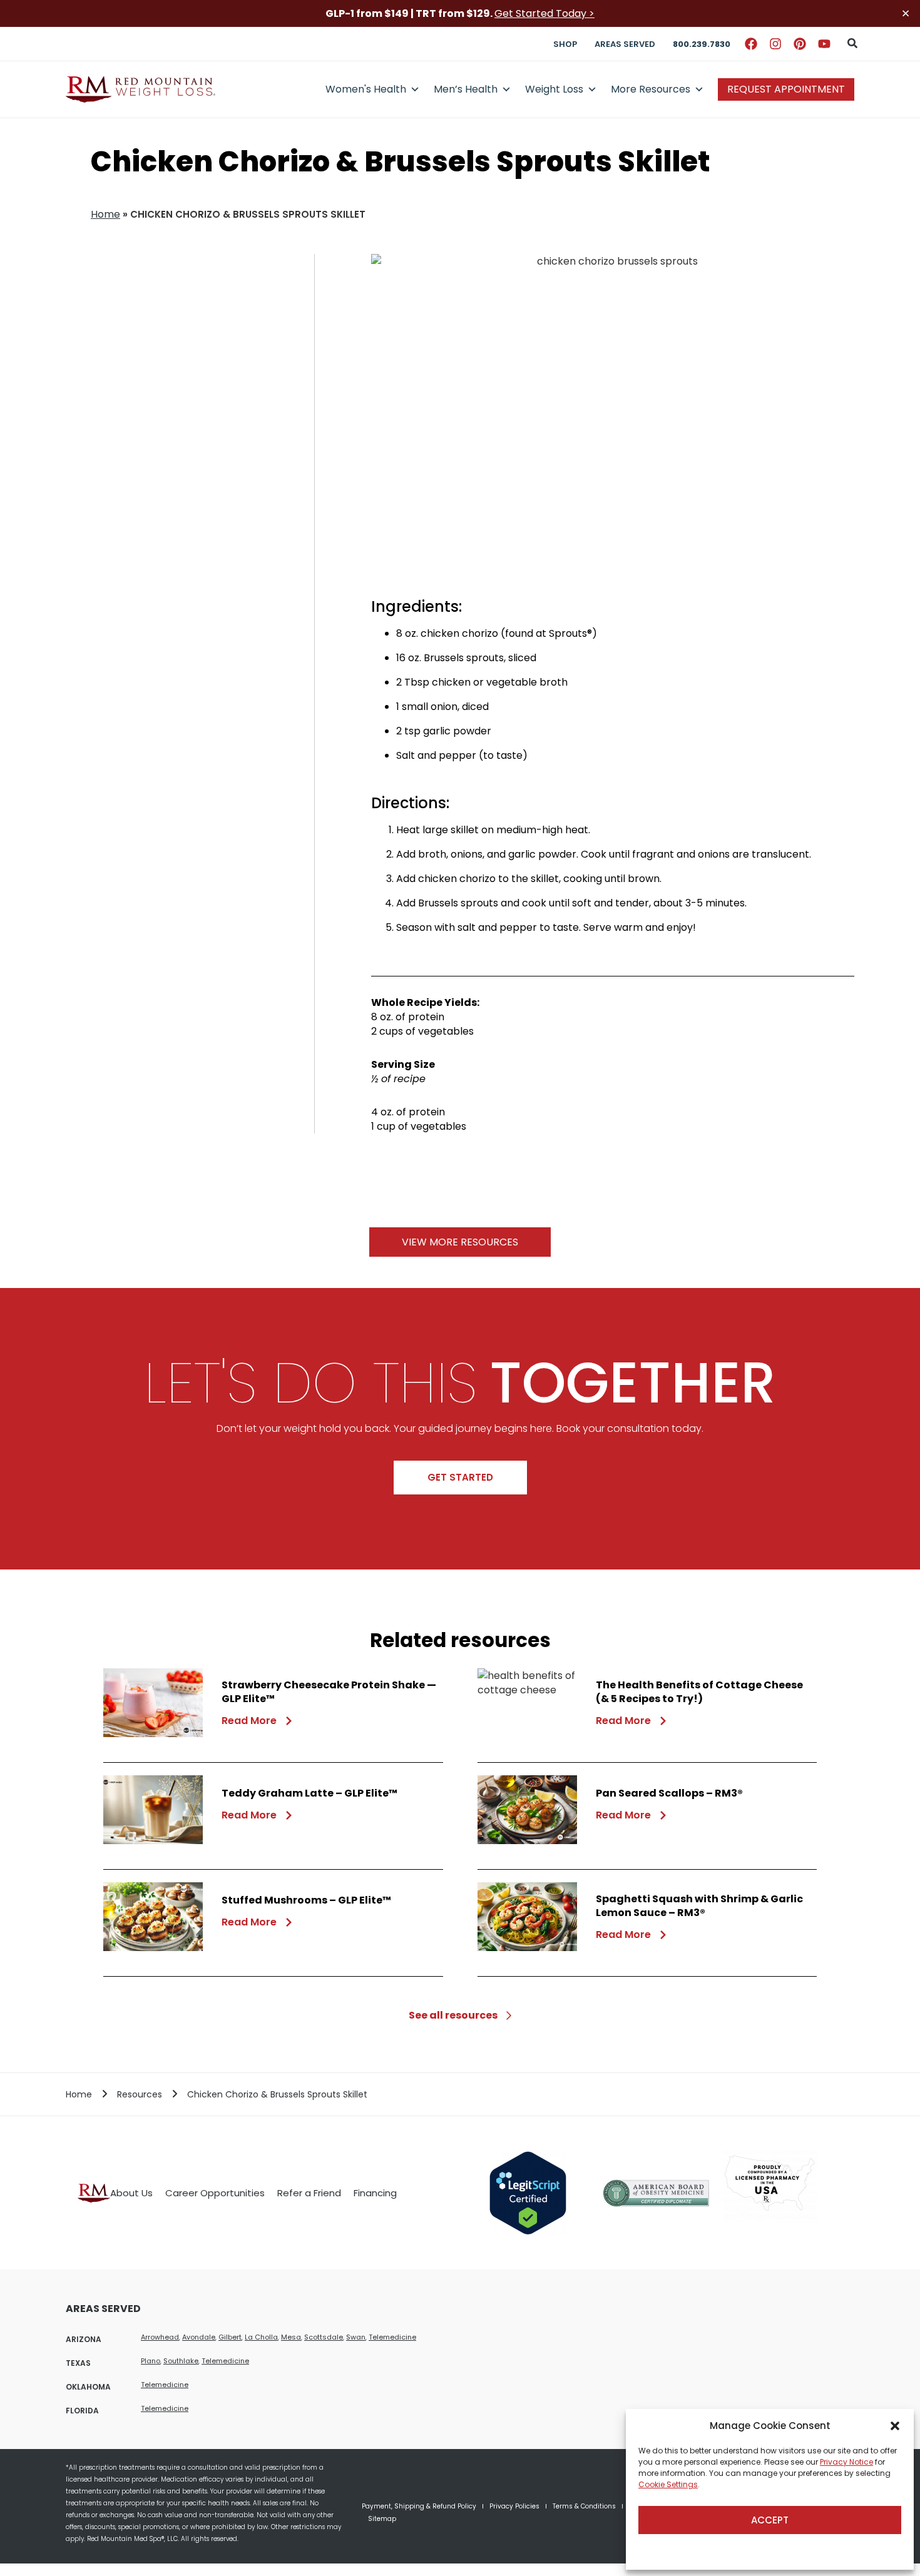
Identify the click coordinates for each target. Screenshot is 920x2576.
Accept (770, 2520)
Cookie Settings (668, 2484)
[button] (895, 2426)
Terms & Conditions (584, 2506)
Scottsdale (324, 2337)
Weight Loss (554, 89)
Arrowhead (160, 2337)
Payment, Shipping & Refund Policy (419, 2506)
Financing (375, 2193)
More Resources (651, 89)
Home (105, 214)
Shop (565, 44)
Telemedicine (392, 2337)
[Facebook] (751, 44)
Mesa (291, 2337)
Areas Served (625, 44)
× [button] (906, 13)
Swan (356, 2337)
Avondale (199, 2337)
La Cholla (261, 2337)
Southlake (181, 2361)
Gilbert (230, 2337)
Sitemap (382, 2519)
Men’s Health (466, 89)
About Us (131, 2193)
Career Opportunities (215, 2193)
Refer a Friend (309, 2193)
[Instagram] (775, 44)
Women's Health (366, 89)
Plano (151, 2361)
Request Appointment (786, 89)
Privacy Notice (846, 2462)
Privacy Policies (514, 2506)
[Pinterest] (800, 44)
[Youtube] (824, 44)
